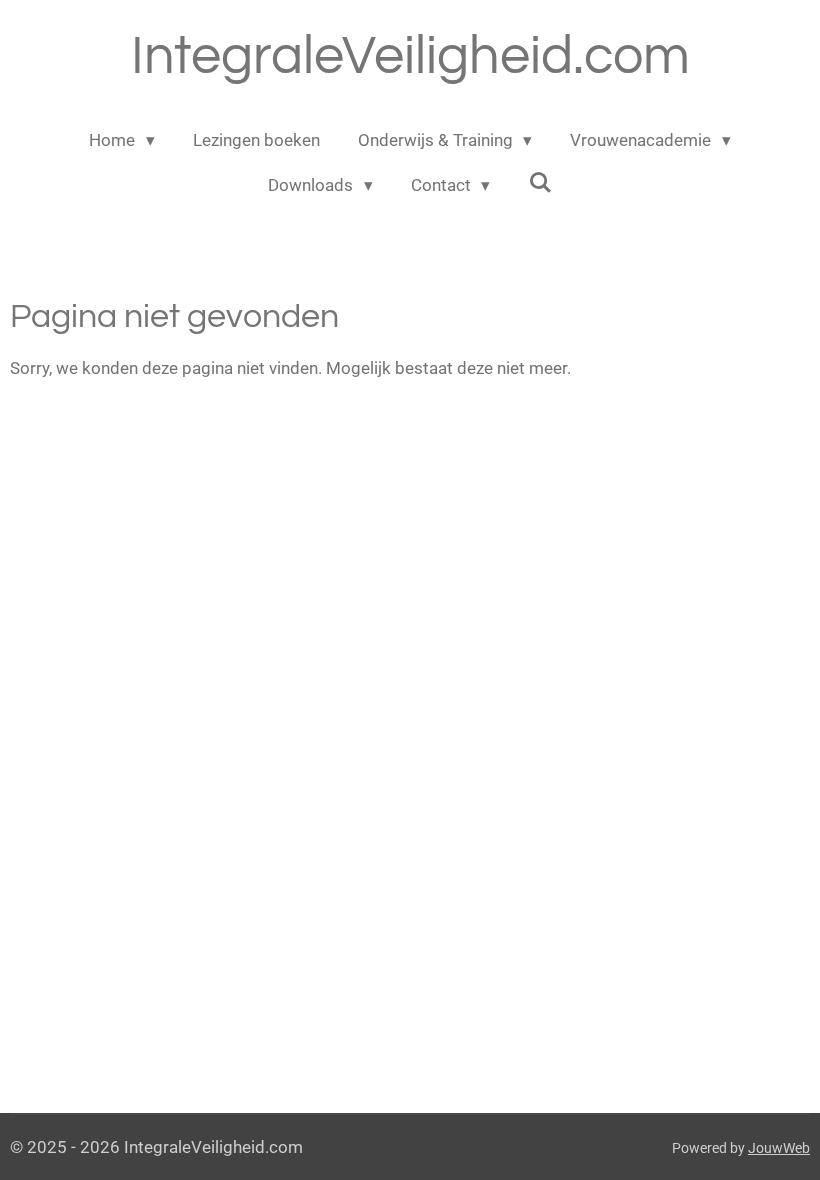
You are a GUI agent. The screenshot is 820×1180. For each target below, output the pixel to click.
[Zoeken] (540, 183)
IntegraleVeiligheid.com (410, 56)
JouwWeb (779, 1148)
